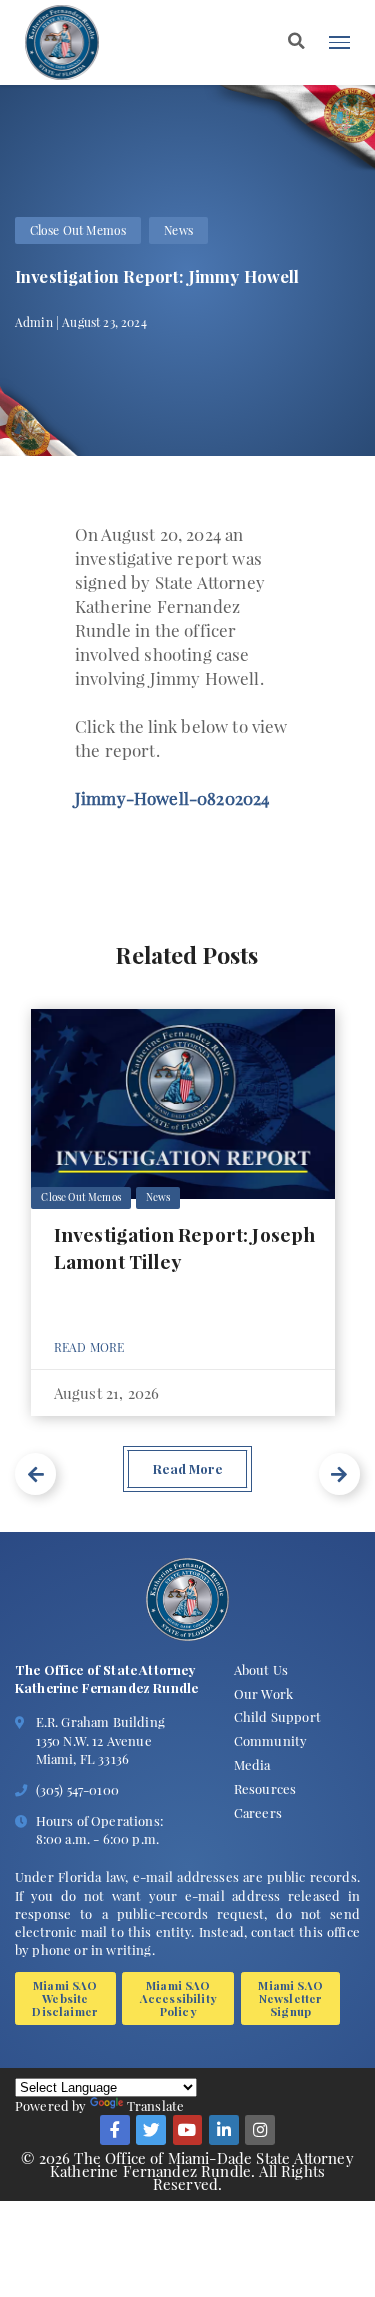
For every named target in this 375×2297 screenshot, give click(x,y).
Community (270, 1740)
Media (252, 1764)
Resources (265, 1788)
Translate (155, 2105)
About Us (261, 1669)
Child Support (277, 1716)
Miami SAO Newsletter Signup (290, 1998)
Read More (89, 1347)
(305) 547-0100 (77, 1789)
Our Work (263, 1693)
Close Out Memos (78, 230)
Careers (258, 1812)
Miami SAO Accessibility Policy (178, 1998)
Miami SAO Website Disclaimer (65, 1998)
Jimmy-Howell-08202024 (172, 797)
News (178, 230)
